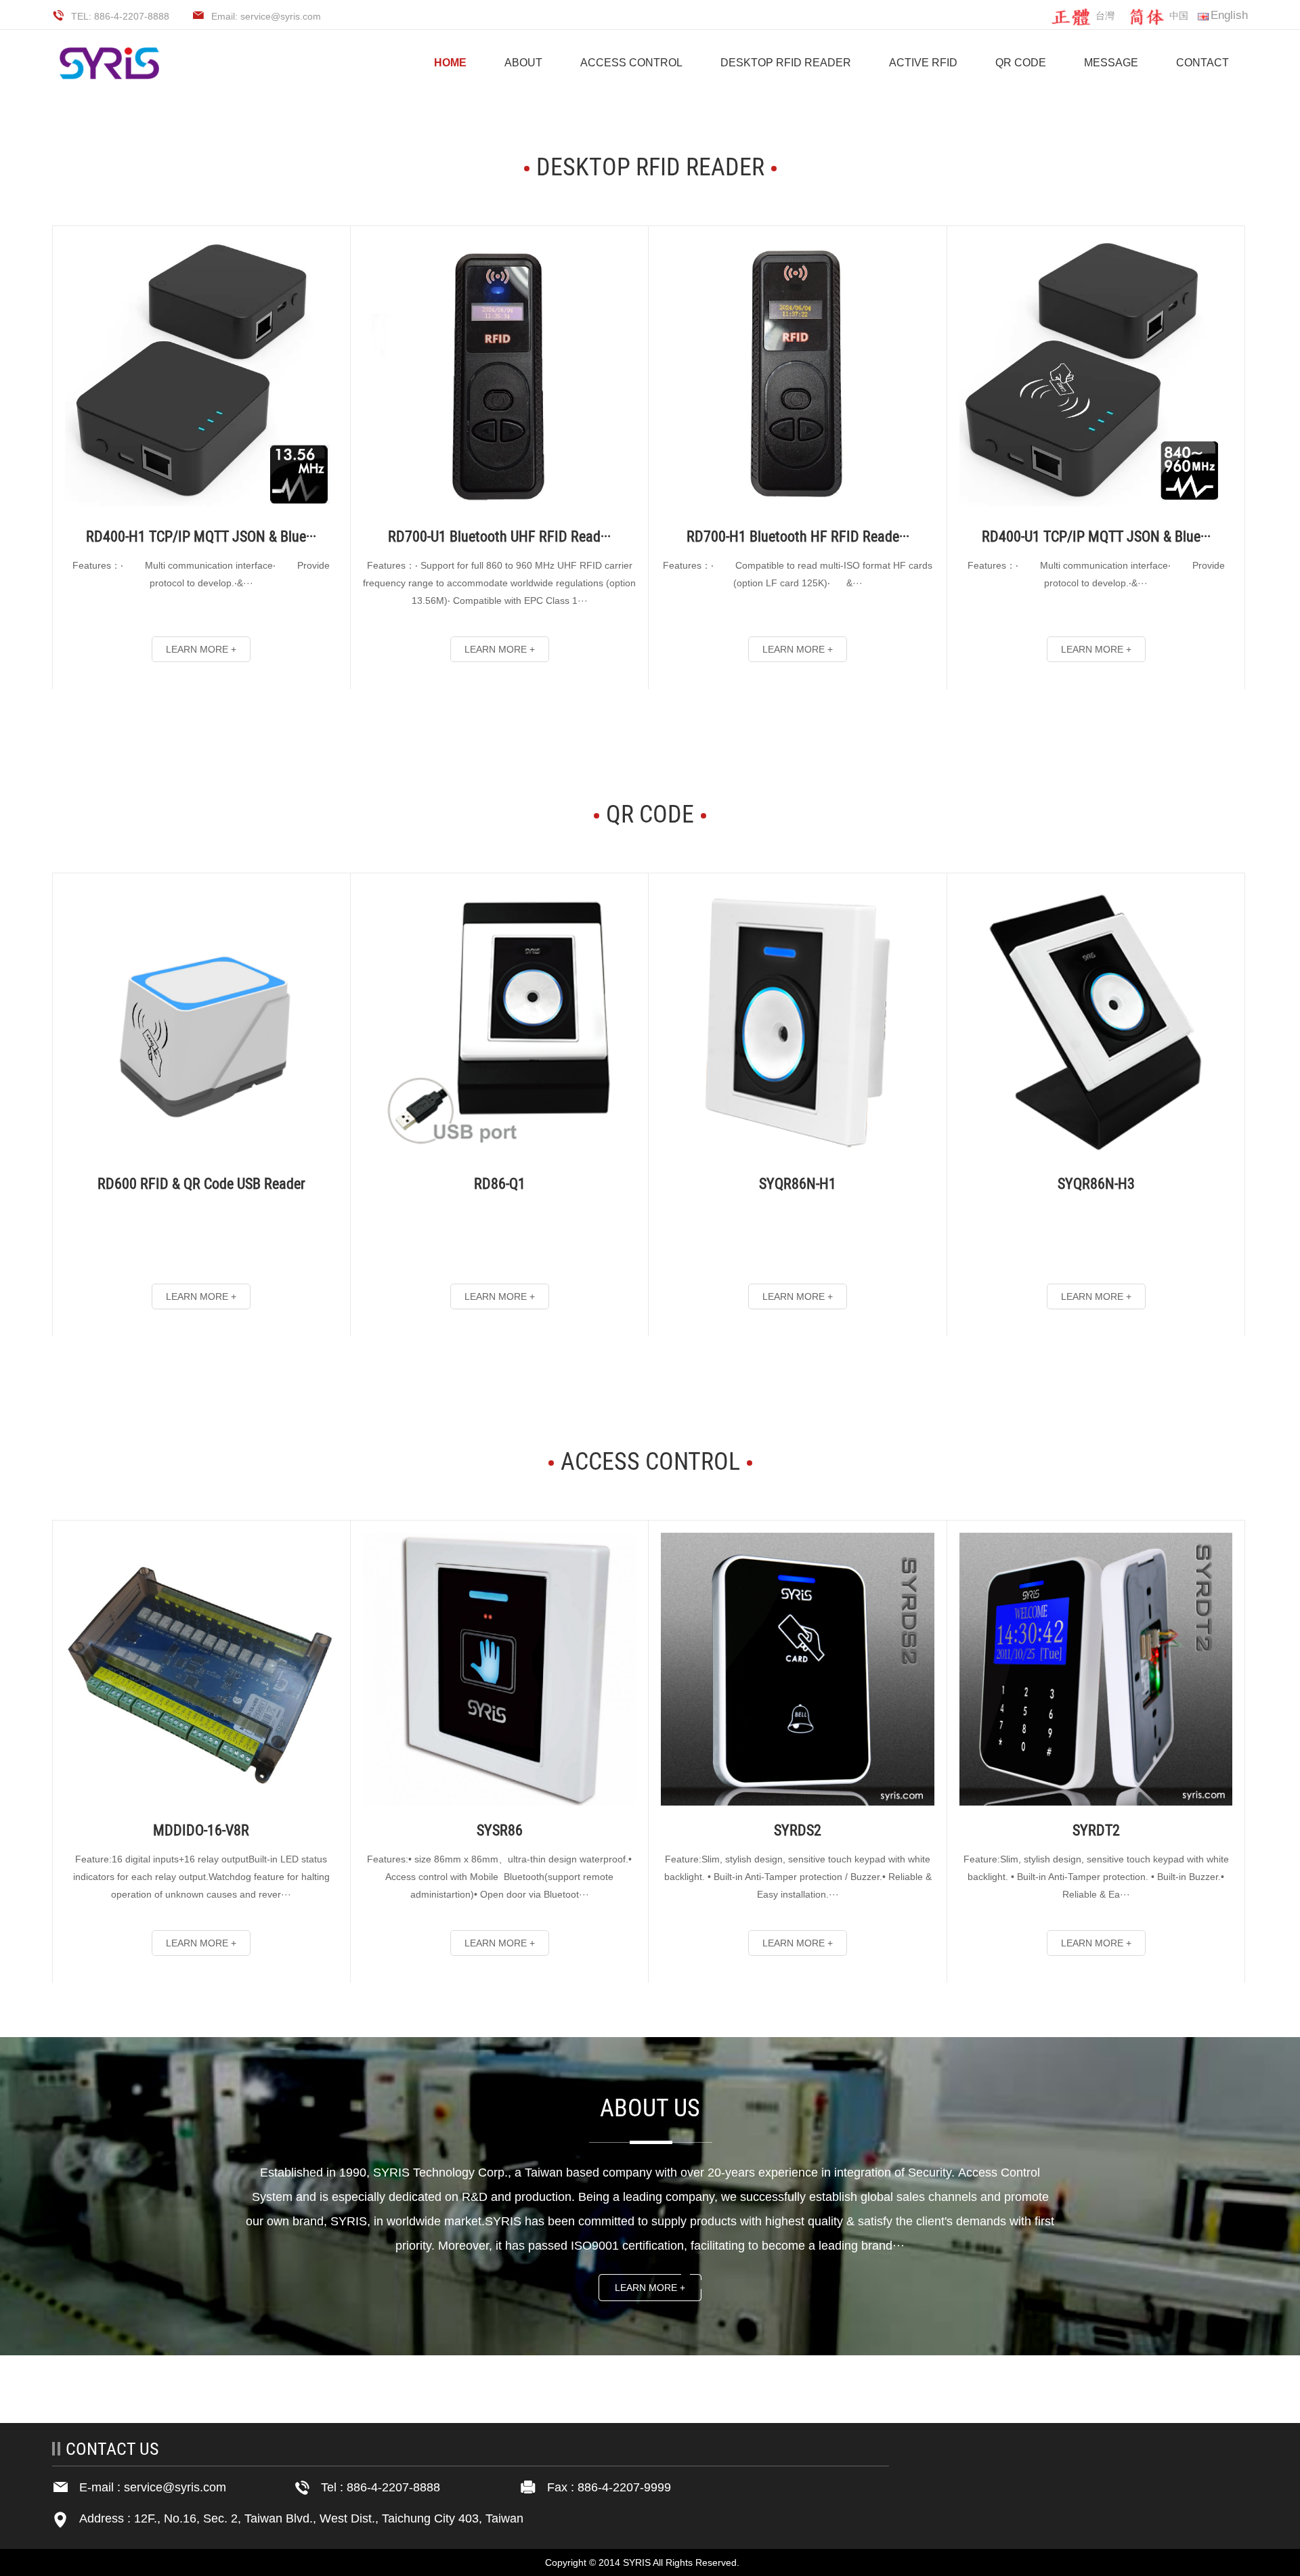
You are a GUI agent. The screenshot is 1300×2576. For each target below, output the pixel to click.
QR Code (1021, 63)
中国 (1179, 16)
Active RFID (923, 63)
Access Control (631, 63)
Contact (1202, 63)
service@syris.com (175, 2487)
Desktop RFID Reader (786, 63)
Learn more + (650, 2288)
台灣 (1105, 16)
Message (1111, 63)
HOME (450, 63)
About (523, 63)
